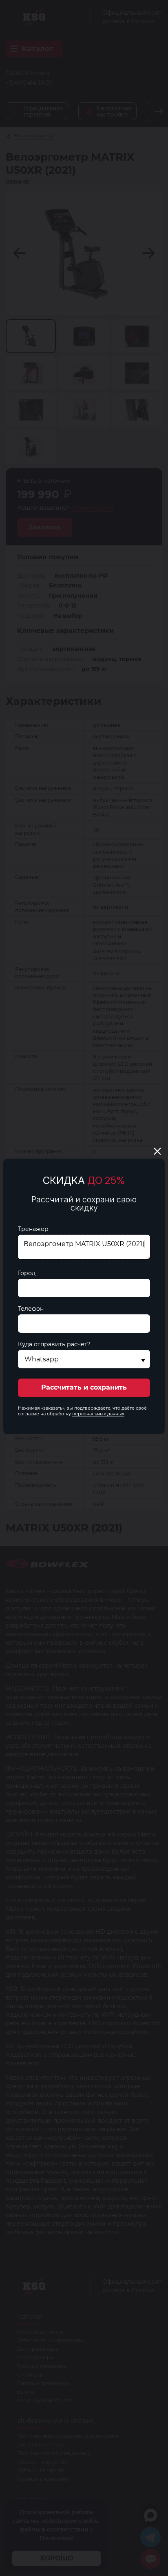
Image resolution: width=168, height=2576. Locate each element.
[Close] (157, 1151)
